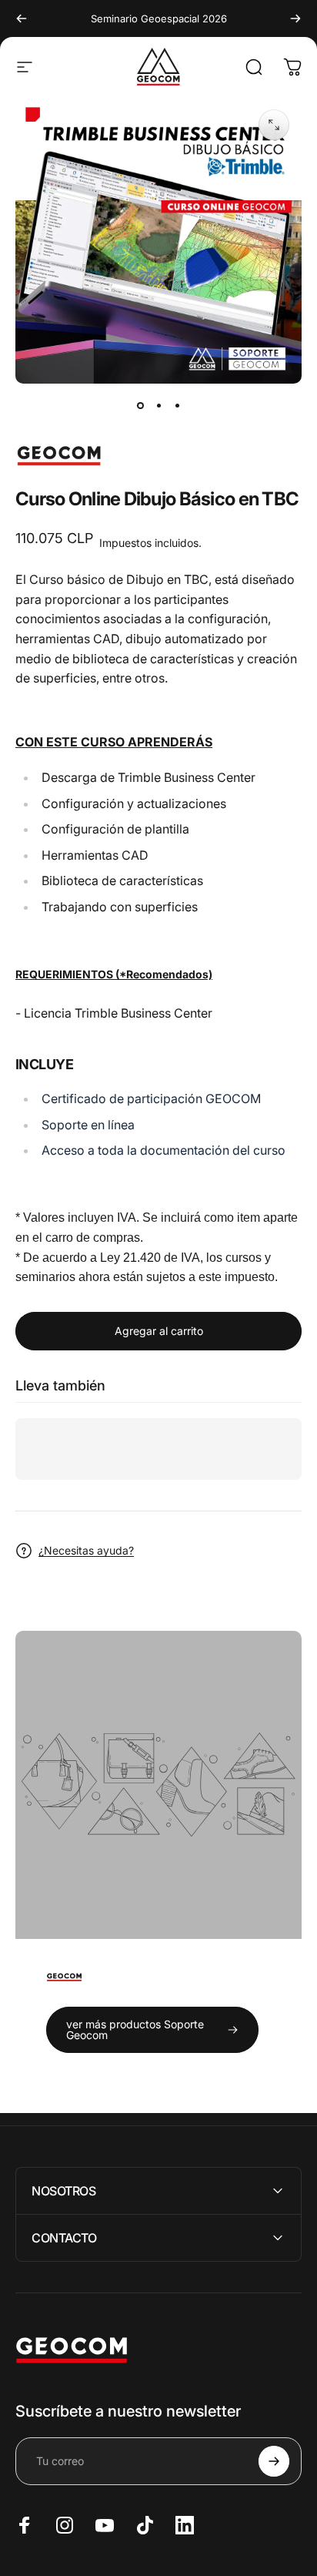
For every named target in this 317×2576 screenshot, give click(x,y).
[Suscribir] (274, 2461)
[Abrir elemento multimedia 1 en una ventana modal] (274, 125)
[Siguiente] (295, 18)
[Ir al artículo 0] (140, 405)
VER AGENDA (54, 942)
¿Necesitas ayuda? (86, 1550)
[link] (152, 2030)
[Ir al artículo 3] (177, 405)
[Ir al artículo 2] (158, 405)
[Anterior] (22, 18)
